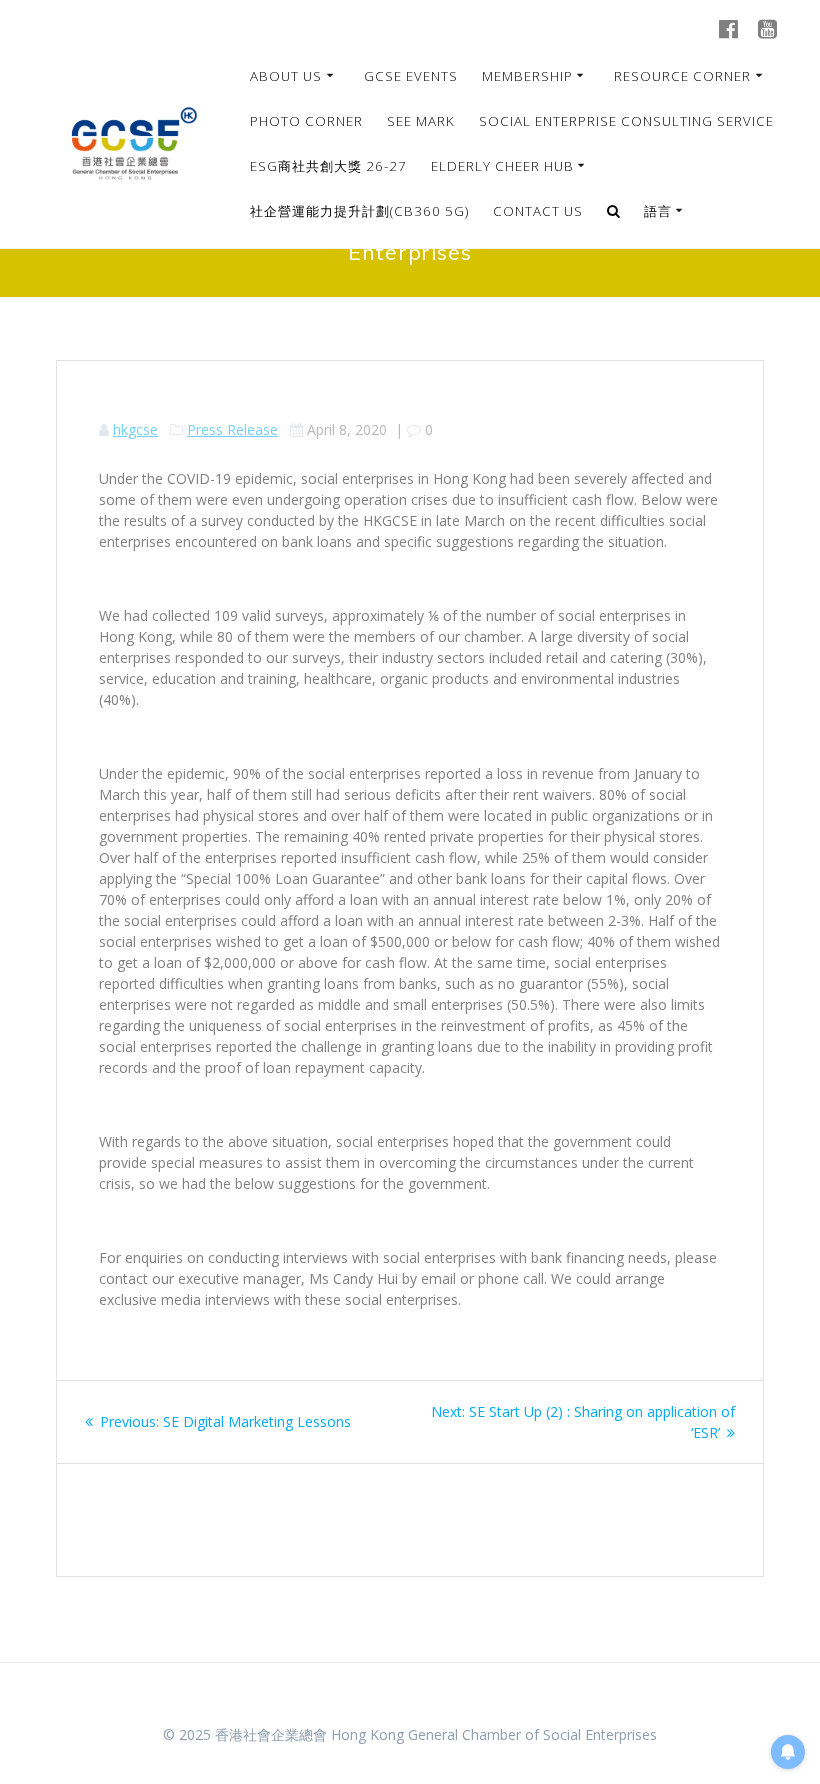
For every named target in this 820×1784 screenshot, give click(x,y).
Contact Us (538, 211)
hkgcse (135, 429)
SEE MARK (421, 121)
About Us (286, 76)
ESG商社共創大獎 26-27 (328, 166)
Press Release (232, 429)
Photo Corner (306, 121)
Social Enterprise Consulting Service (626, 121)
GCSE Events (411, 76)
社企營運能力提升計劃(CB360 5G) (359, 211)
